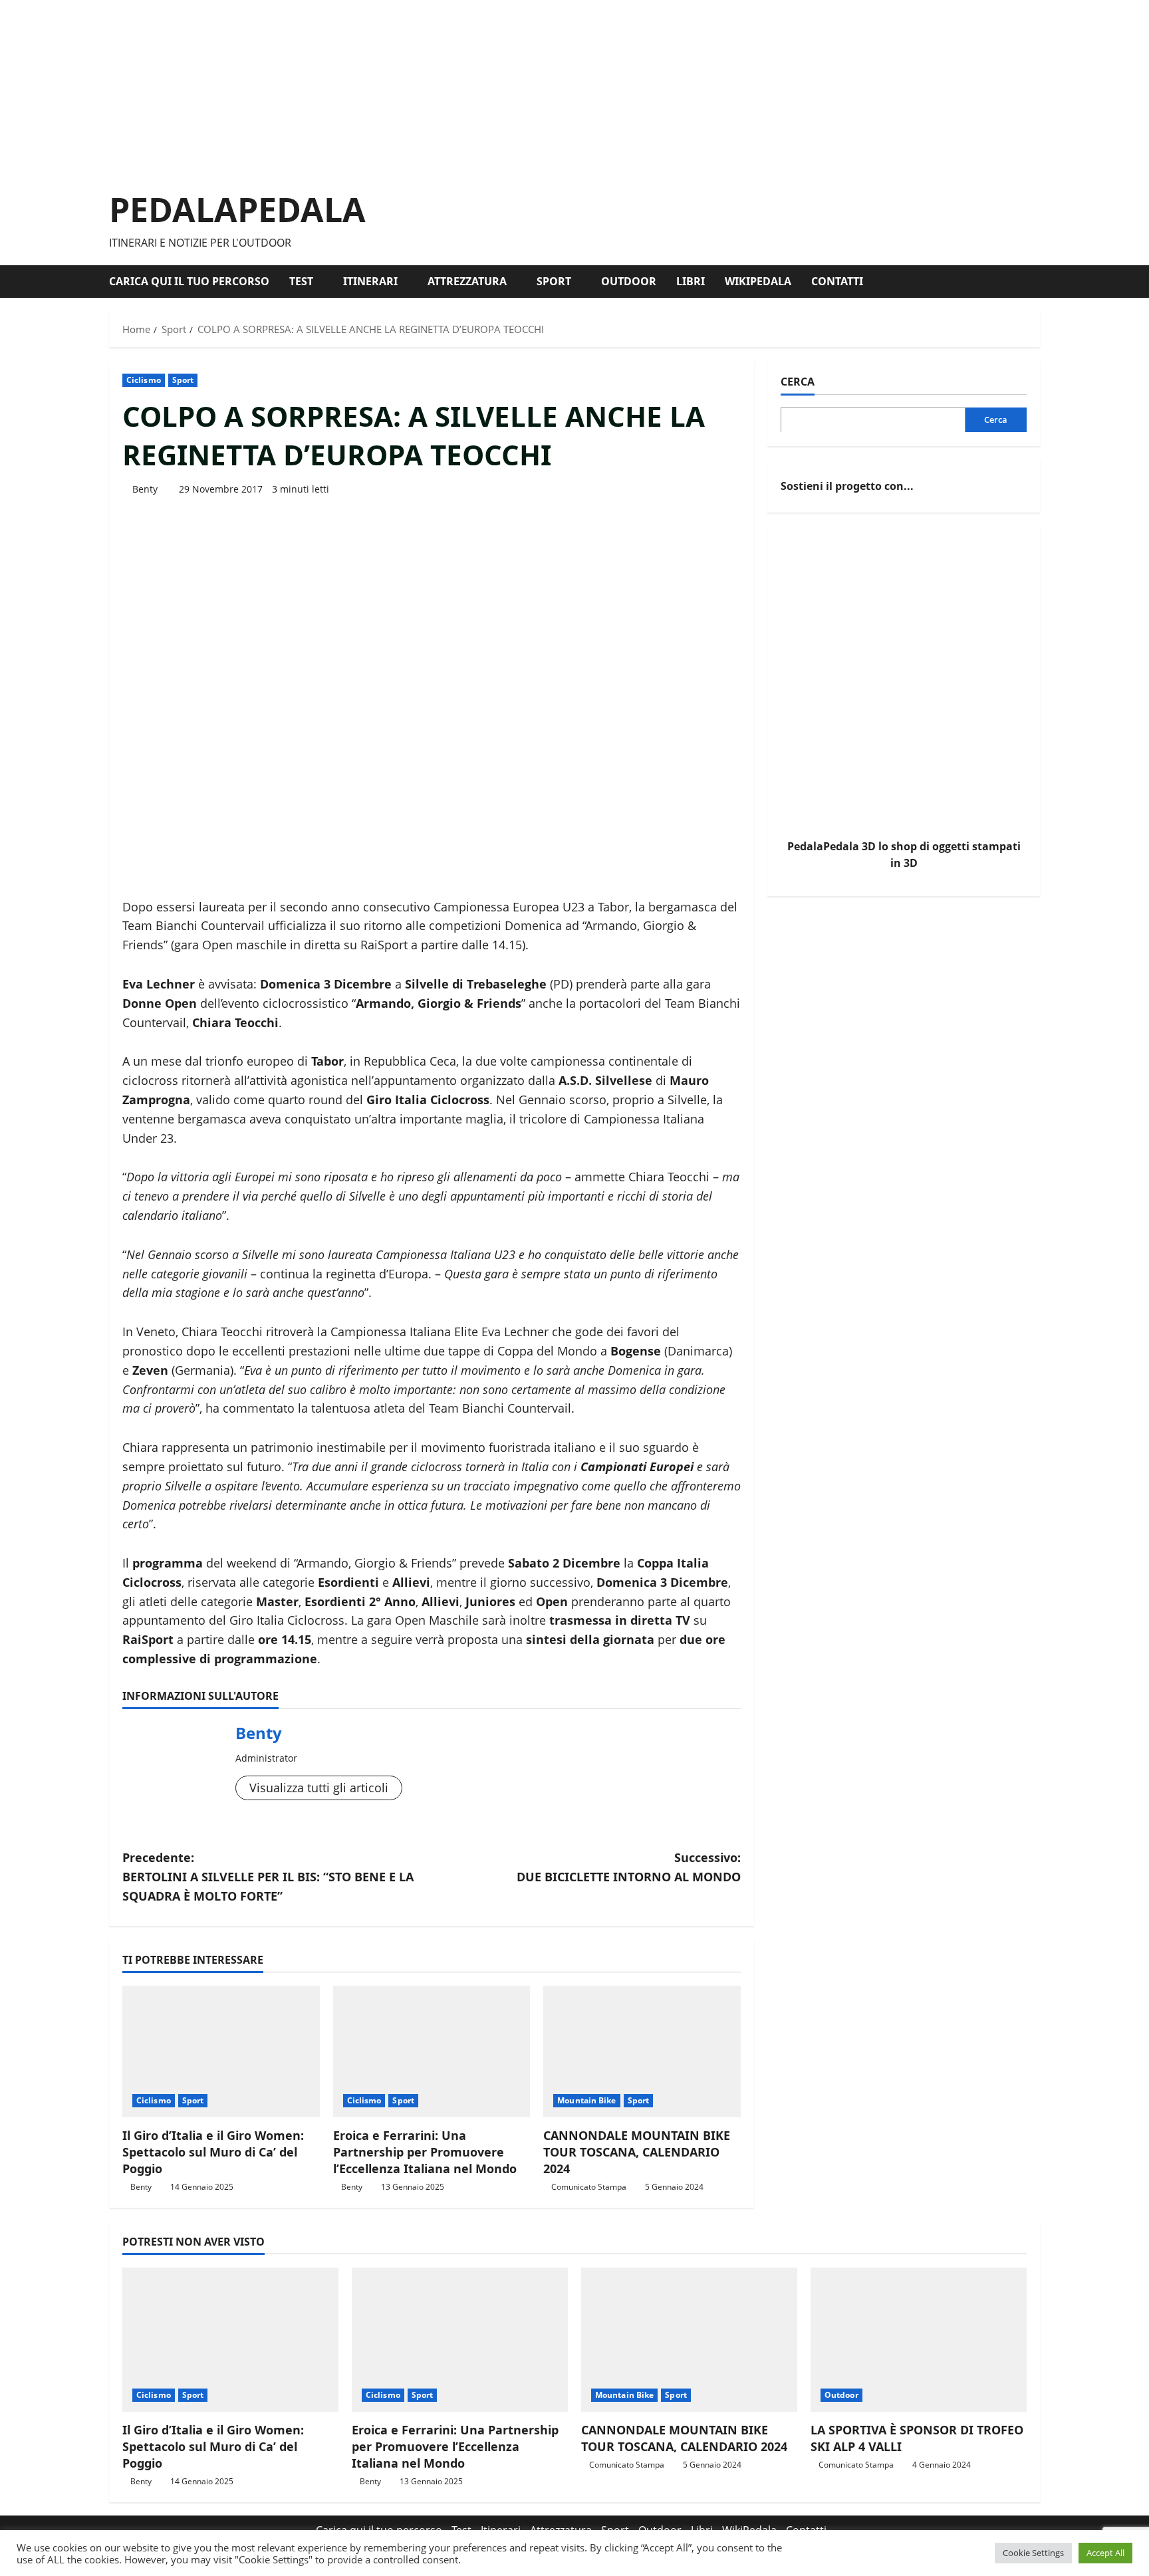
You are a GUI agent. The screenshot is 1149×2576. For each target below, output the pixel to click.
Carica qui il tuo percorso (189, 281)
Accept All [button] (1105, 2553)
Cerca (798, 382)
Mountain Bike (586, 2100)
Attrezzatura (467, 281)
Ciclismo (144, 380)
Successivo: (629, 1867)
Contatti (837, 281)
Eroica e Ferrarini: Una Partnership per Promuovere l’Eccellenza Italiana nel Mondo (425, 2152)
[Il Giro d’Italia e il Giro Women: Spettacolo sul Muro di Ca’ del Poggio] (221, 2051)
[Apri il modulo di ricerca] (1036, 282)
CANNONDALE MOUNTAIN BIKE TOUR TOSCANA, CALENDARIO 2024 (637, 2152)
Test (301, 281)
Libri (691, 281)
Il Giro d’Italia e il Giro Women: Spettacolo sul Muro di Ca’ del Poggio (213, 2152)
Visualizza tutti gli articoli (319, 1788)
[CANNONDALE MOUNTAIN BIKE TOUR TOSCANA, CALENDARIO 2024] (642, 2051)
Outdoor (629, 281)
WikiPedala (758, 281)
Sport (554, 281)
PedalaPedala (237, 209)
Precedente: (268, 1877)
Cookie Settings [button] (1033, 2553)
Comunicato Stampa (589, 2187)
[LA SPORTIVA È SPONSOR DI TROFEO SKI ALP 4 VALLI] (919, 2340)
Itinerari (370, 281)
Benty (145, 489)
